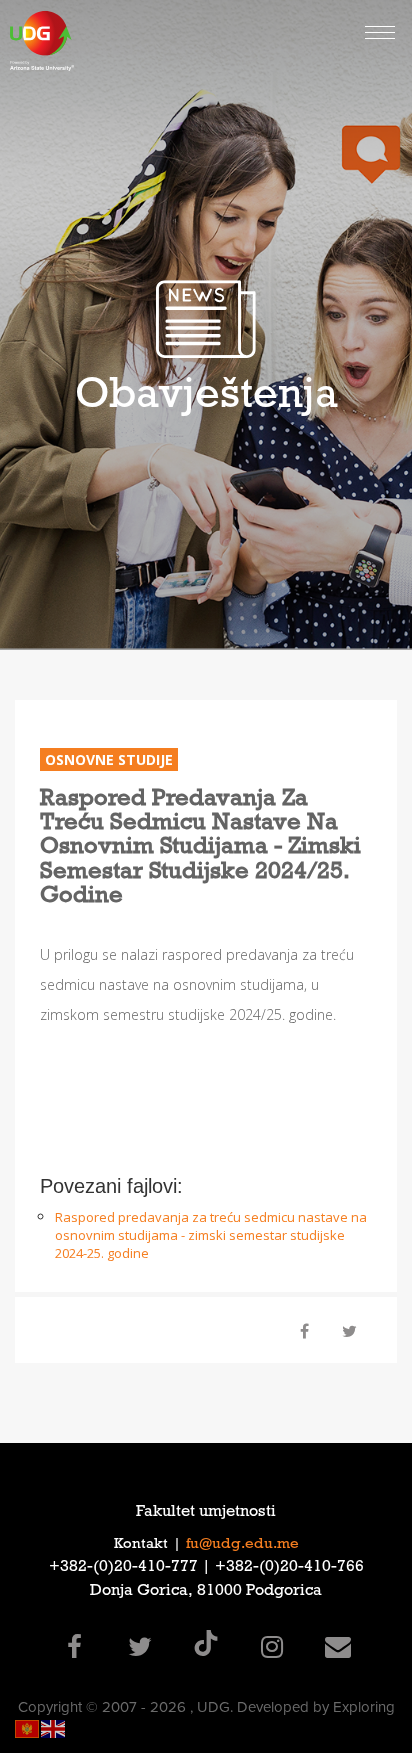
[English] (54, 1727)
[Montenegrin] (28, 1727)
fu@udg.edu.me (242, 1545)
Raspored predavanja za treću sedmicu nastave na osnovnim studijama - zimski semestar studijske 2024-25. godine (211, 1235)
